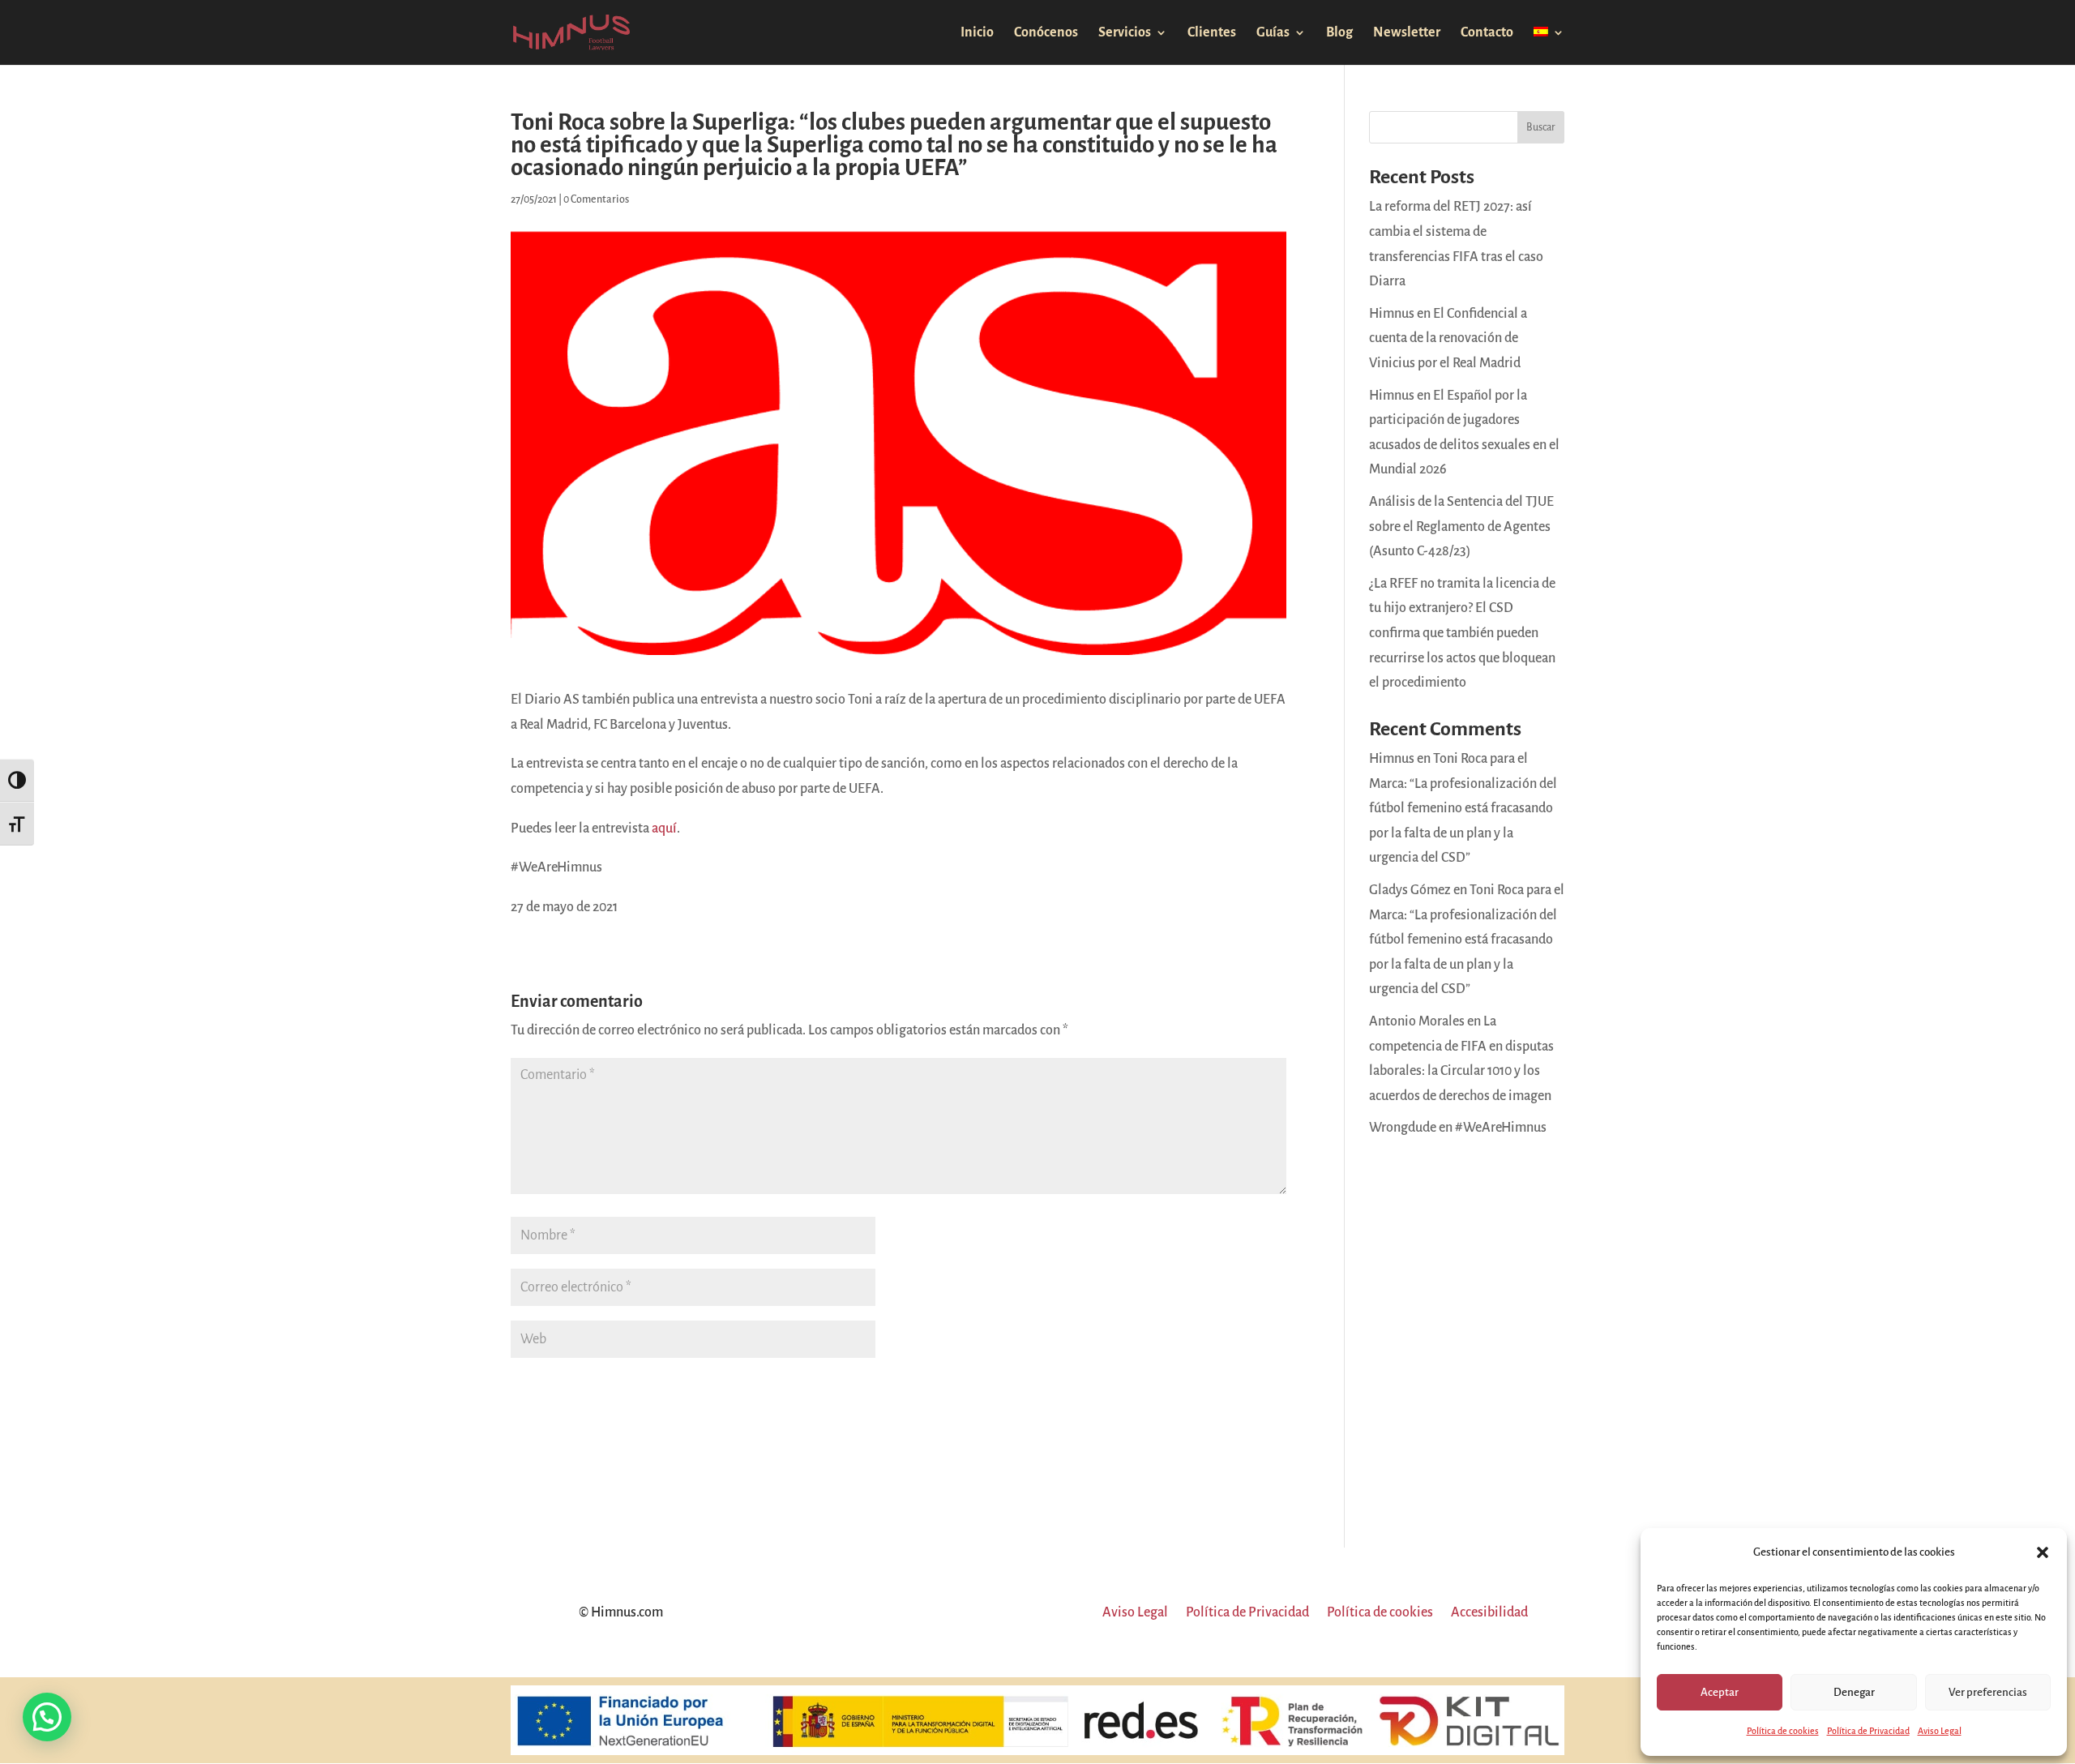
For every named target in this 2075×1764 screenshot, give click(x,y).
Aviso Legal (1940, 1731)
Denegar (1854, 1692)
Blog (1339, 33)
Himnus (1392, 759)
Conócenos (1046, 33)
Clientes (1212, 33)
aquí (664, 828)
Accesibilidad (1489, 1613)
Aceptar (1720, 1692)
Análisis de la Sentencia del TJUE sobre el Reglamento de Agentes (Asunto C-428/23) (1461, 527)
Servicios (1125, 33)
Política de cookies (1783, 1731)
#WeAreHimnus (1501, 1128)
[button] (2043, 1552)
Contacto (1487, 33)
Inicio (977, 33)
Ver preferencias (1988, 1692)
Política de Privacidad (1868, 1731)
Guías (1273, 33)
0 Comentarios (596, 199)
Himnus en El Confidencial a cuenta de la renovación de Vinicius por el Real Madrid (1448, 338)
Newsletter (1407, 33)
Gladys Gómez (1410, 890)
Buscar (1541, 127)
